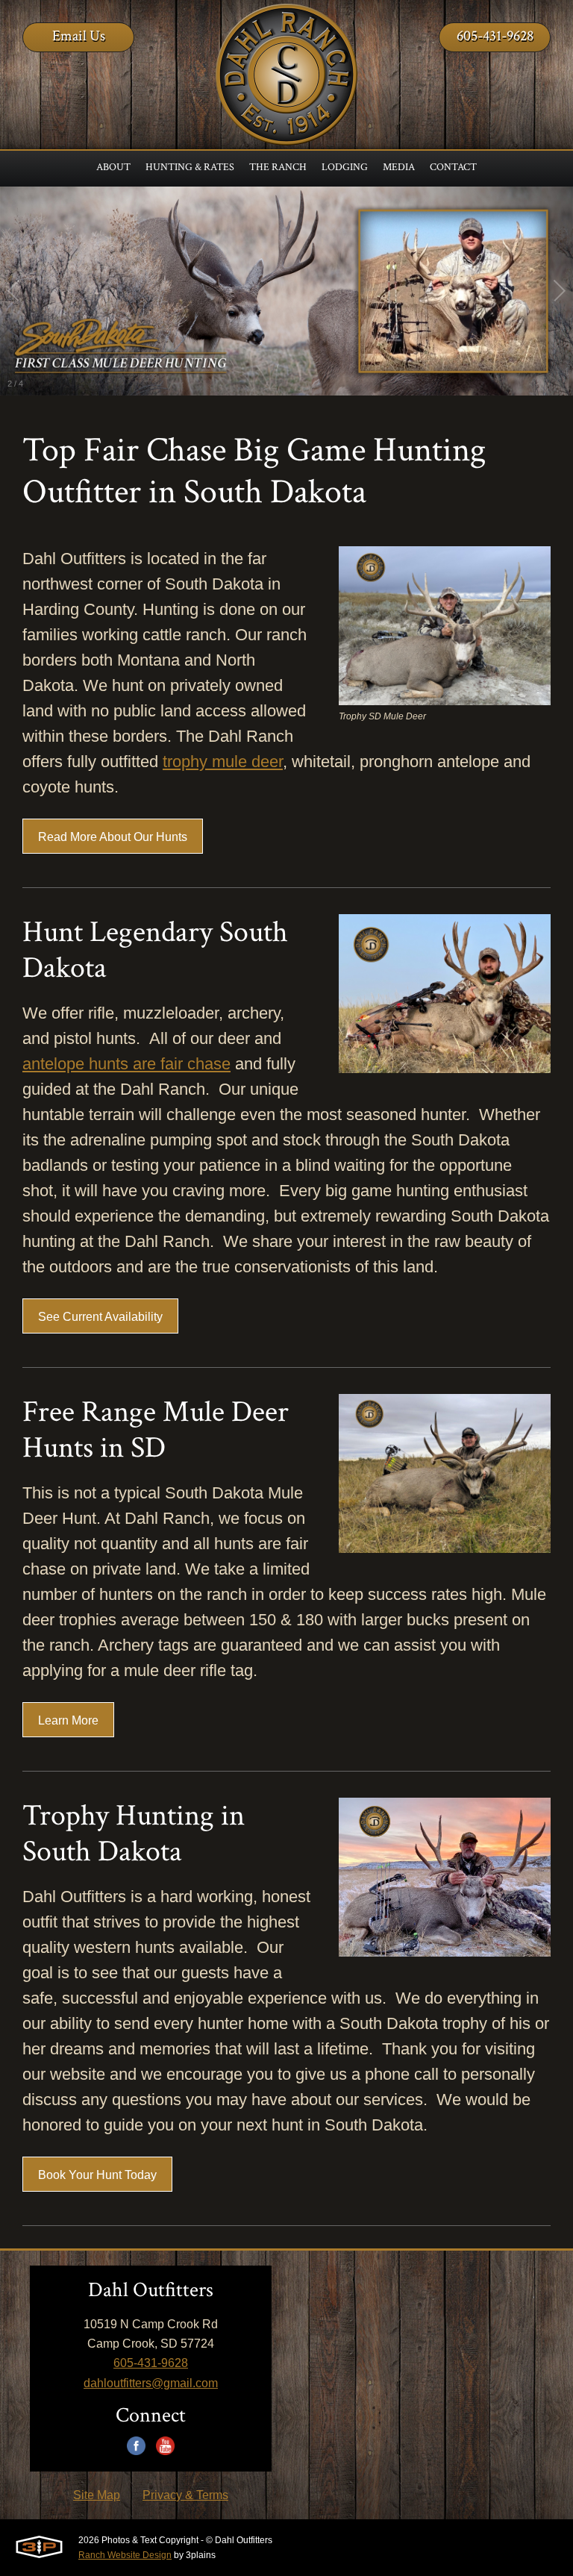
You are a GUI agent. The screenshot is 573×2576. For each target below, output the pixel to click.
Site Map (97, 2495)
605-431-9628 (495, 36)
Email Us (79, 36)
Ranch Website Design (125, 2555)
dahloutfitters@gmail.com (151, 2383)
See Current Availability (100, 1317)
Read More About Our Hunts (113, 837)
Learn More (68, 1720)
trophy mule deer (223, 762)
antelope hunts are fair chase (126, 1064)
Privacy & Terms (185, 2495)
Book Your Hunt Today (97, 2175)
